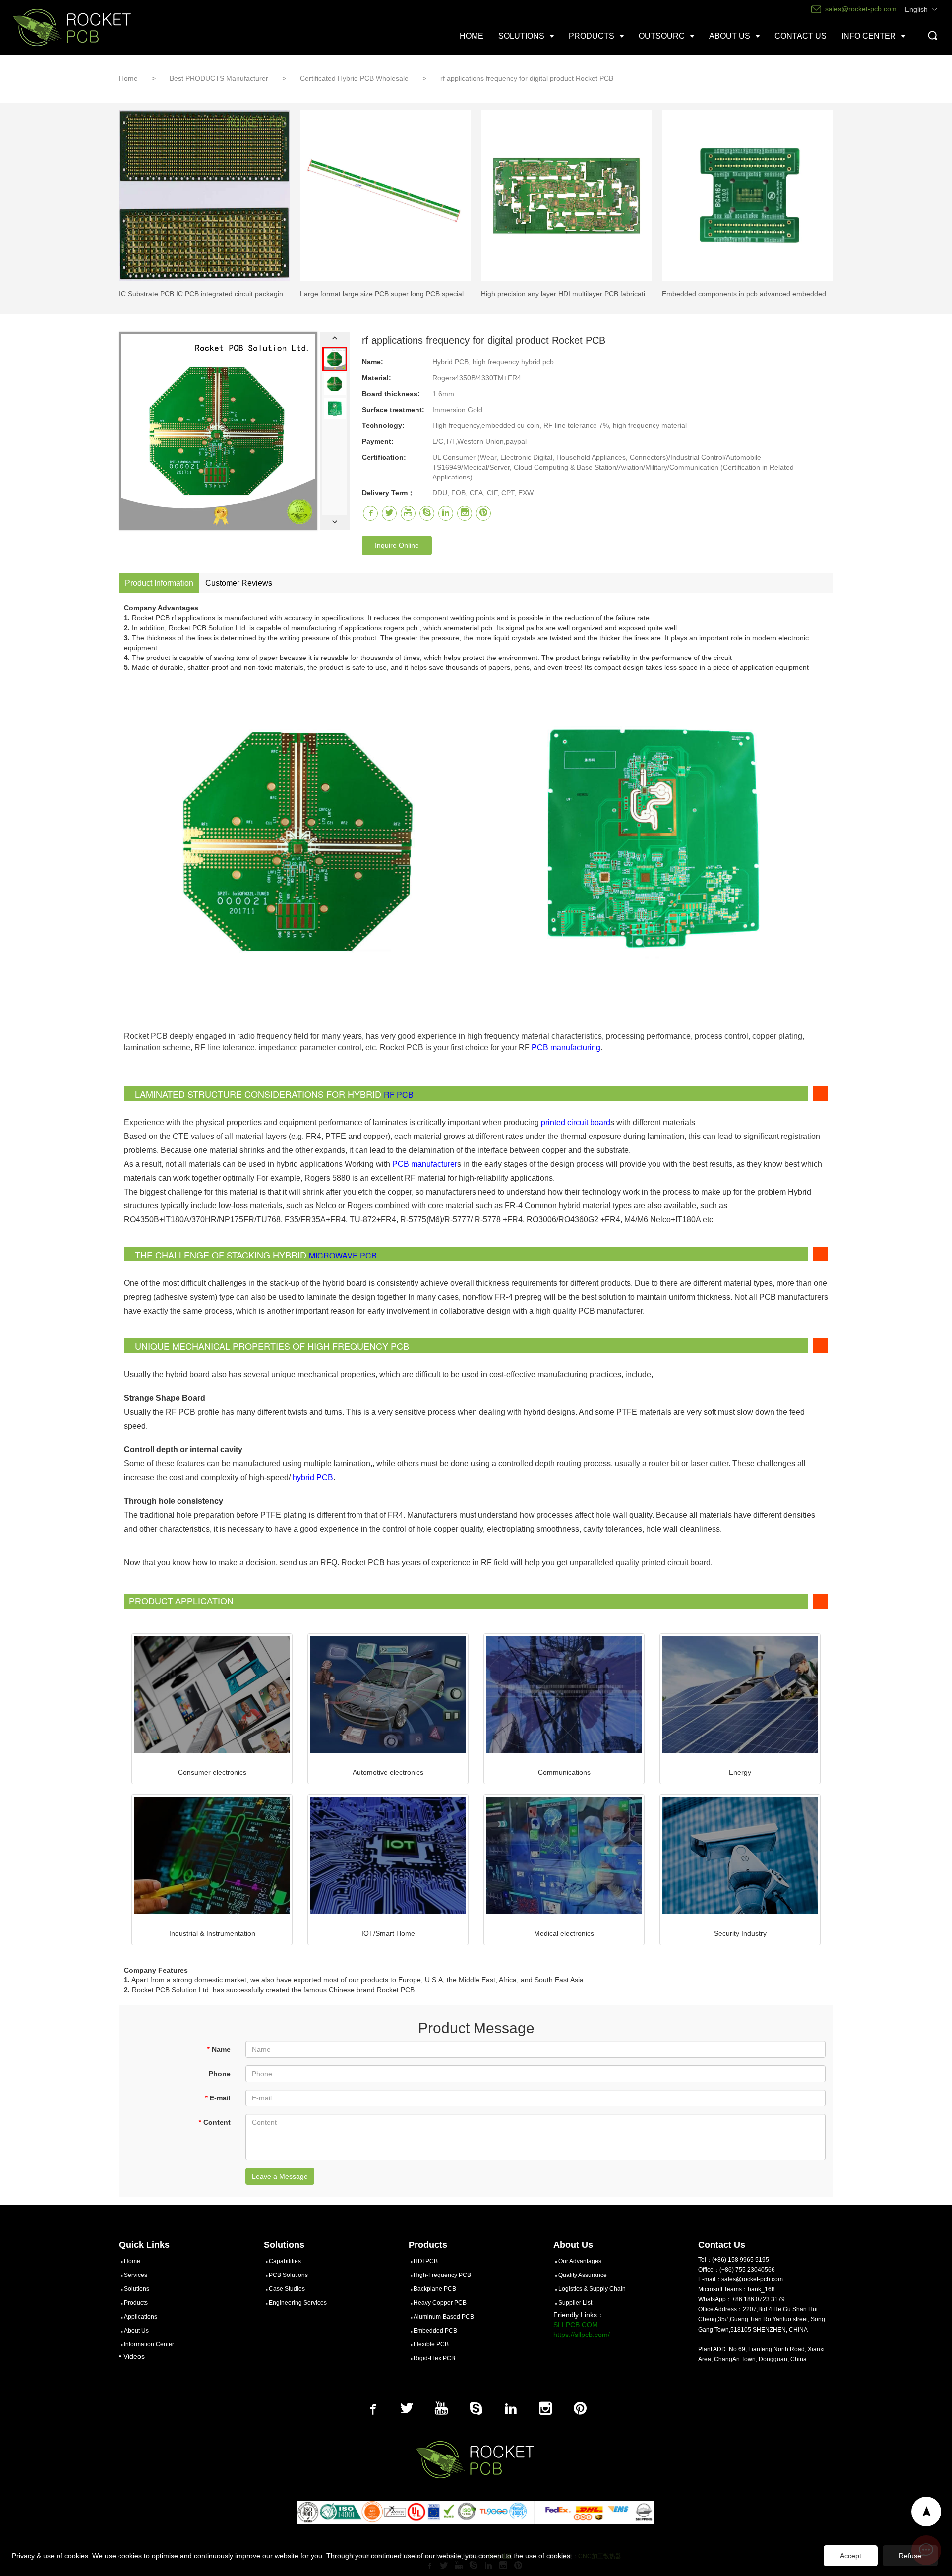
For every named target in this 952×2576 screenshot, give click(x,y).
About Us (136, 2331)
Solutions (137, 2289)
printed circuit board (576, 1122)
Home (128, 78)
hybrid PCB (313, 1477)
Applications (141, 2317)
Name (219, 2049)
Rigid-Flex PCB (434, 2358)
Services (136, 2275)
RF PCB (399, 1095)
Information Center (149, 2344)
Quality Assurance (583, 2275)
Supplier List (575, 2303)
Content (214, 2122)
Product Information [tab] (159, 583)
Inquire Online (397, 545)
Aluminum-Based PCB (444, 2317)
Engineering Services (298, 2303)
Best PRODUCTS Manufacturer (220, 78)
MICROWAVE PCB (343, 1255)
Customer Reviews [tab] (239, 583)
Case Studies (287, 2289)
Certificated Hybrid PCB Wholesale (355, 78)
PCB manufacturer (425, 1164)
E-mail (218, 2098)
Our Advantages (580, 2261)
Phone (220, 2074)
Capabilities (285, 2261)
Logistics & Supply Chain (592, 2289)
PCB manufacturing (566, 1048)
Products (136, 2303)
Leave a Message (280, 2176)
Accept (851, 2556)
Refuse (910, 2556)
